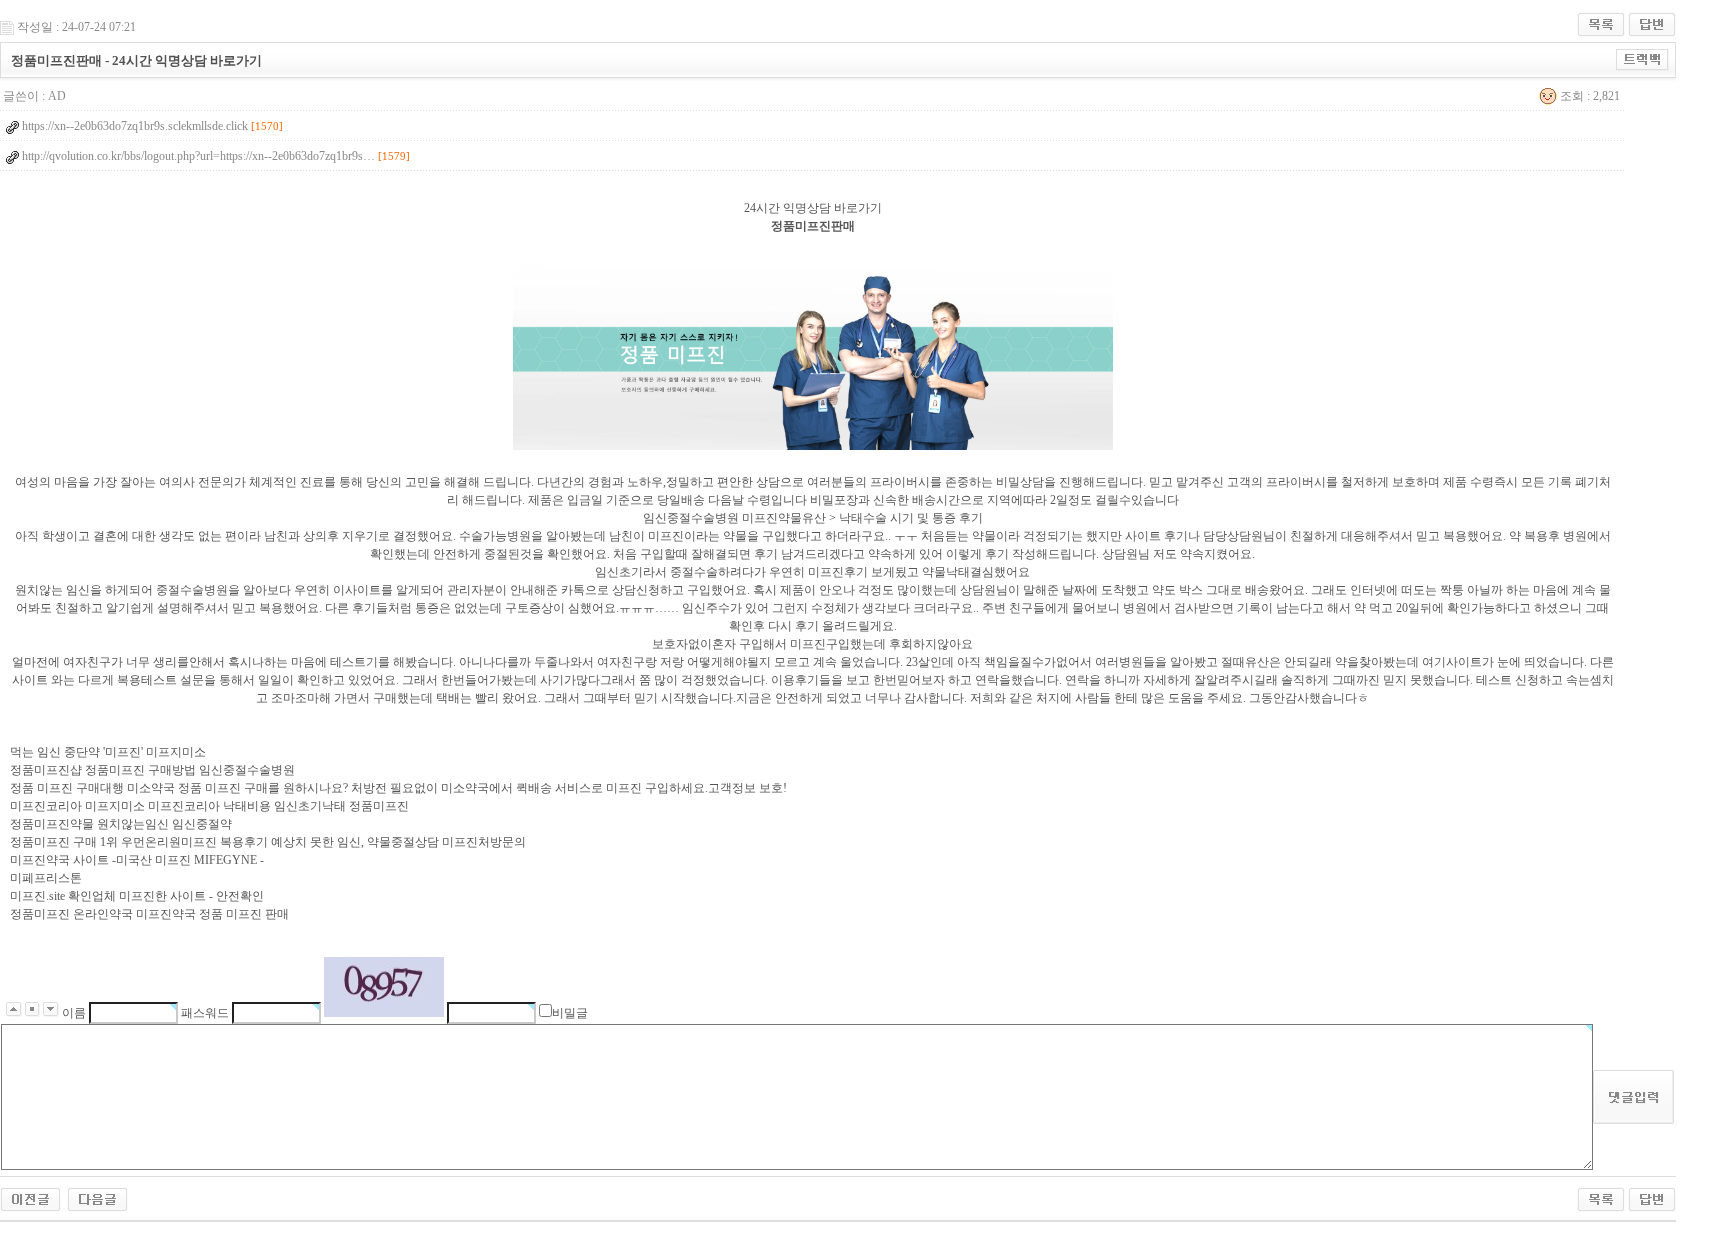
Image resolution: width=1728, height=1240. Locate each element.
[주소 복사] (1642, 59)
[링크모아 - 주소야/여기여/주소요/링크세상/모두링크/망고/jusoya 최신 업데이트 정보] (30, 1198)
